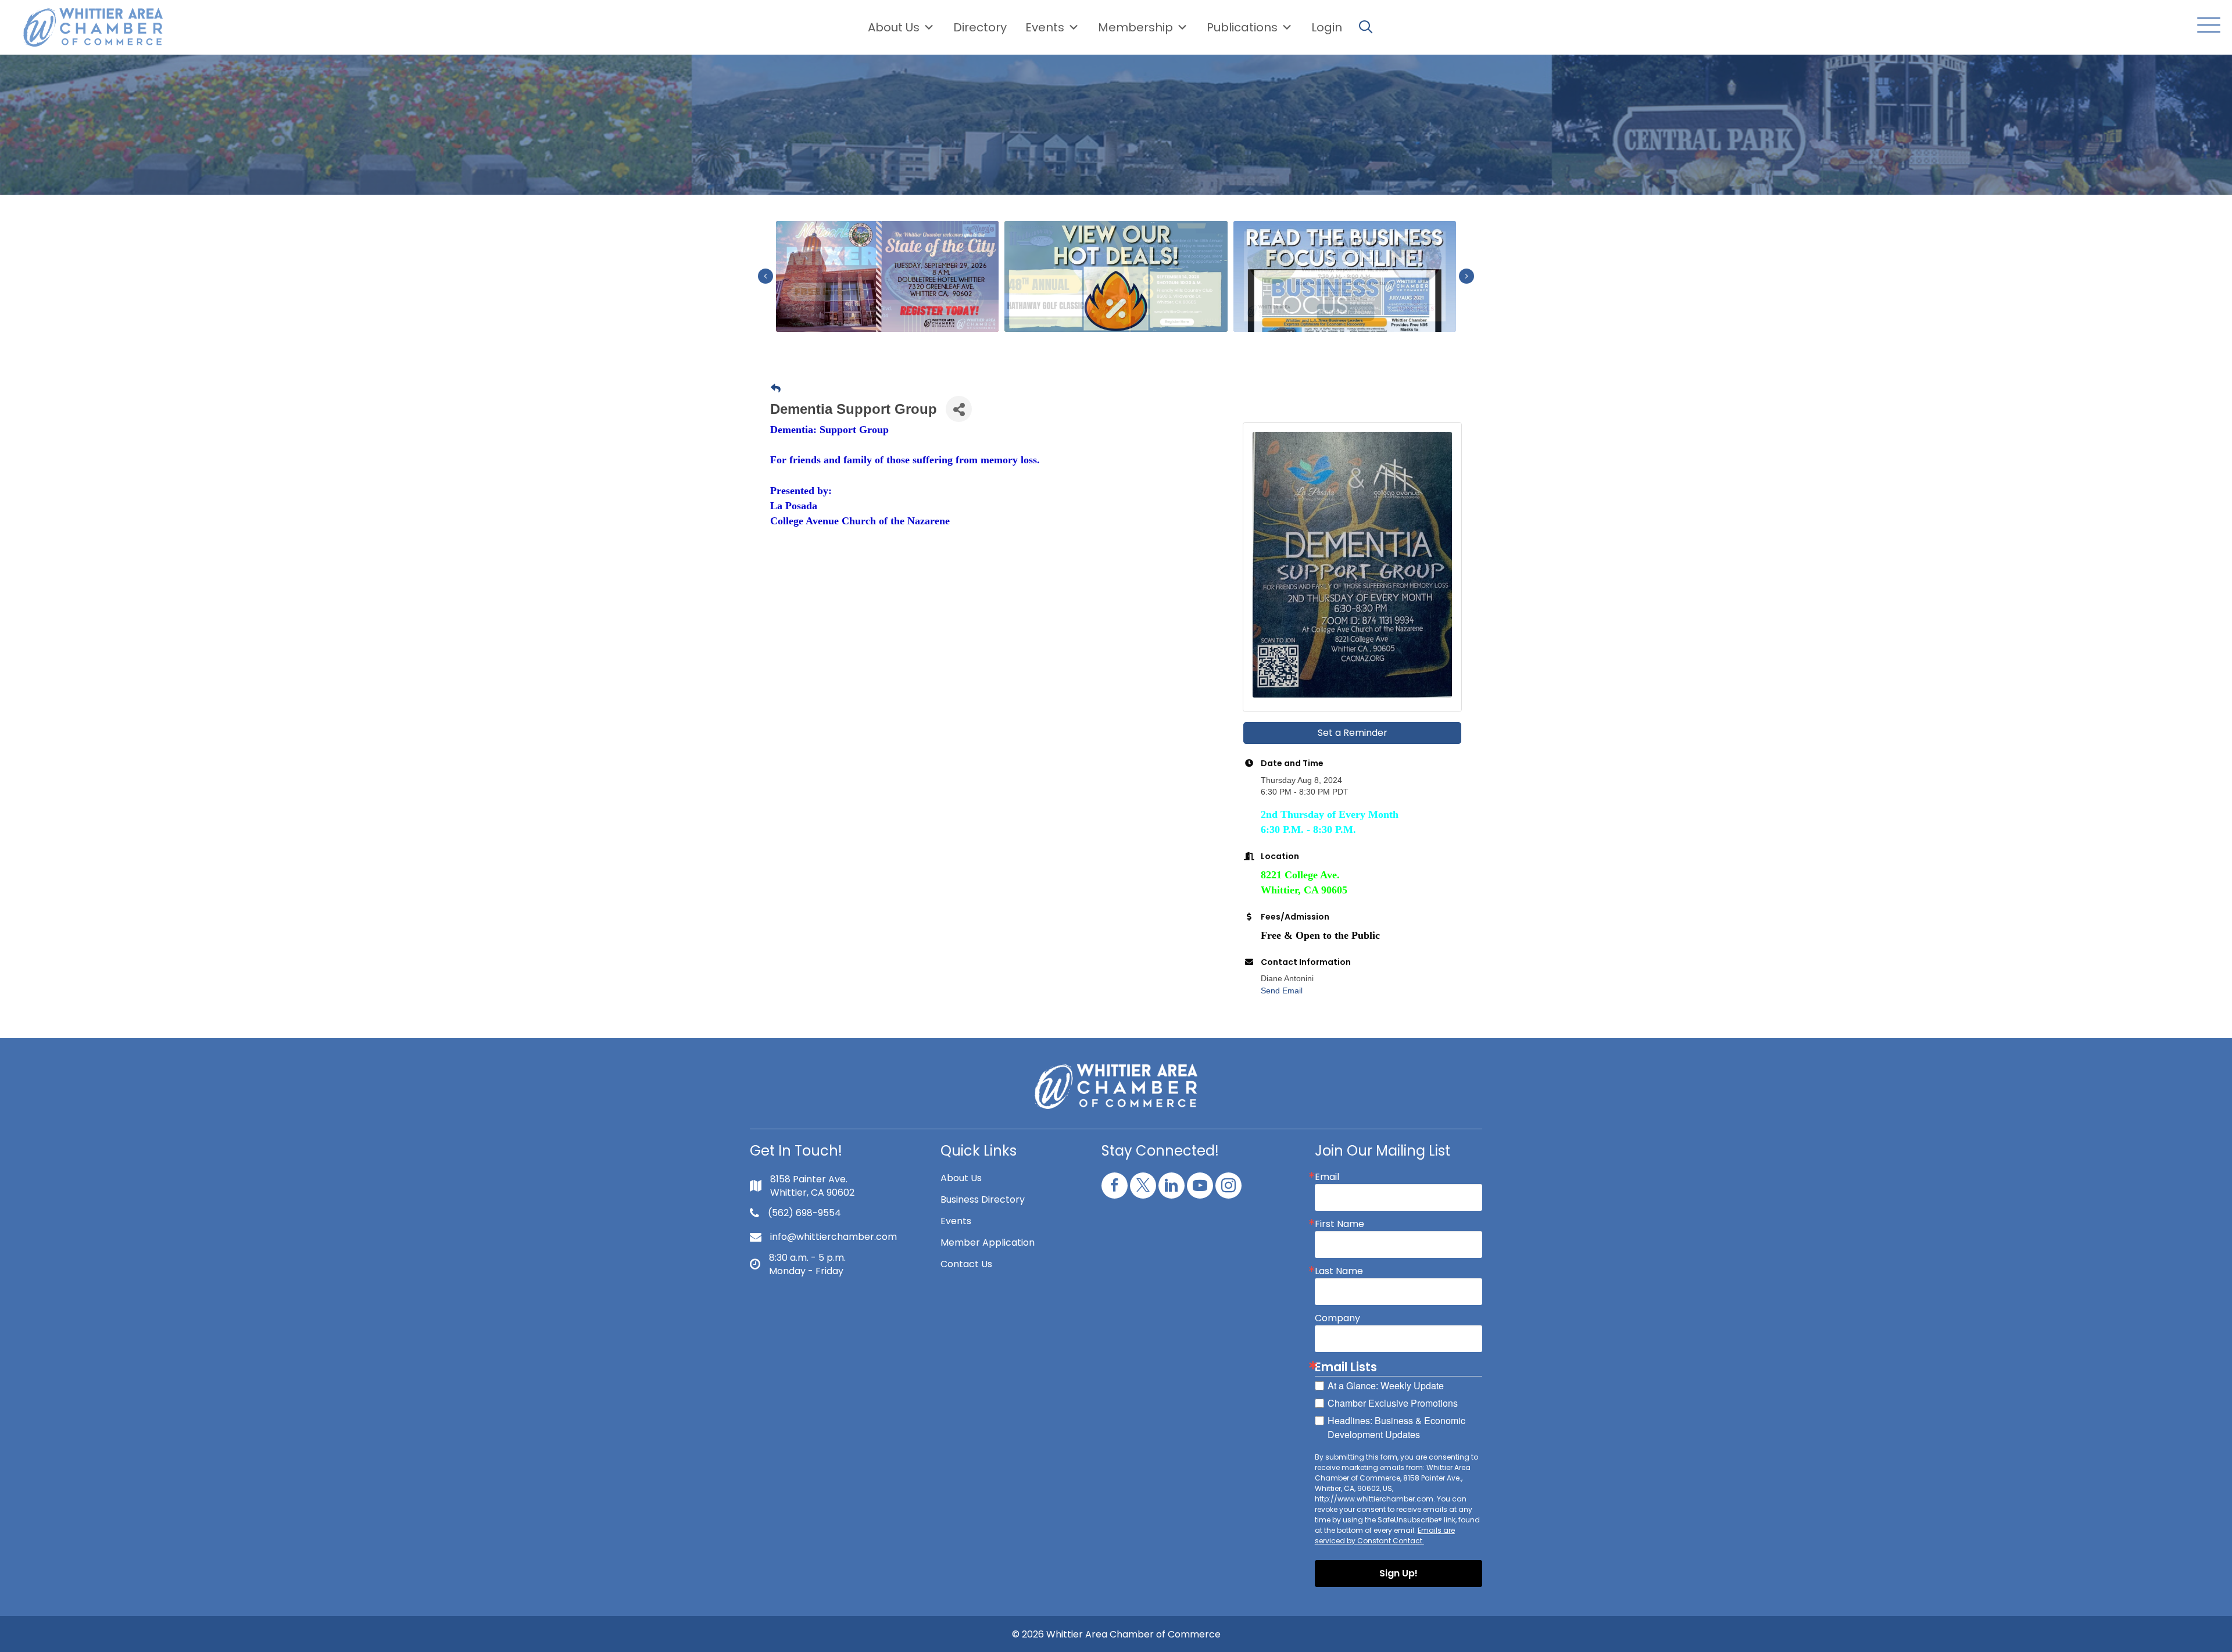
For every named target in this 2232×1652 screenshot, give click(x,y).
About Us (894, 27)
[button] (2206, 26)
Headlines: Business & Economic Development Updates (1396, 1427)
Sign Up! (1398, 1573)
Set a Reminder (1353, 733)
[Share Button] (959, 409)
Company (1337, 1318)
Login (1327, 27)
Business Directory (983, 1199)
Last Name (1339, 1271)
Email (1327, 1177)
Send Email (1282, 991)
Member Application (988, 1242)
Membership (1135, 27)
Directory (980, 27)
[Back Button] (776, 389)
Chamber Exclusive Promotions (1393, 1403)
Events (956, 1221)
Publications (1242, 27)
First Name (1339, 1224)
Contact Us (966, 1264)
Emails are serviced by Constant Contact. (1385, 1535)
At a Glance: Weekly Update (1386, 1385)
